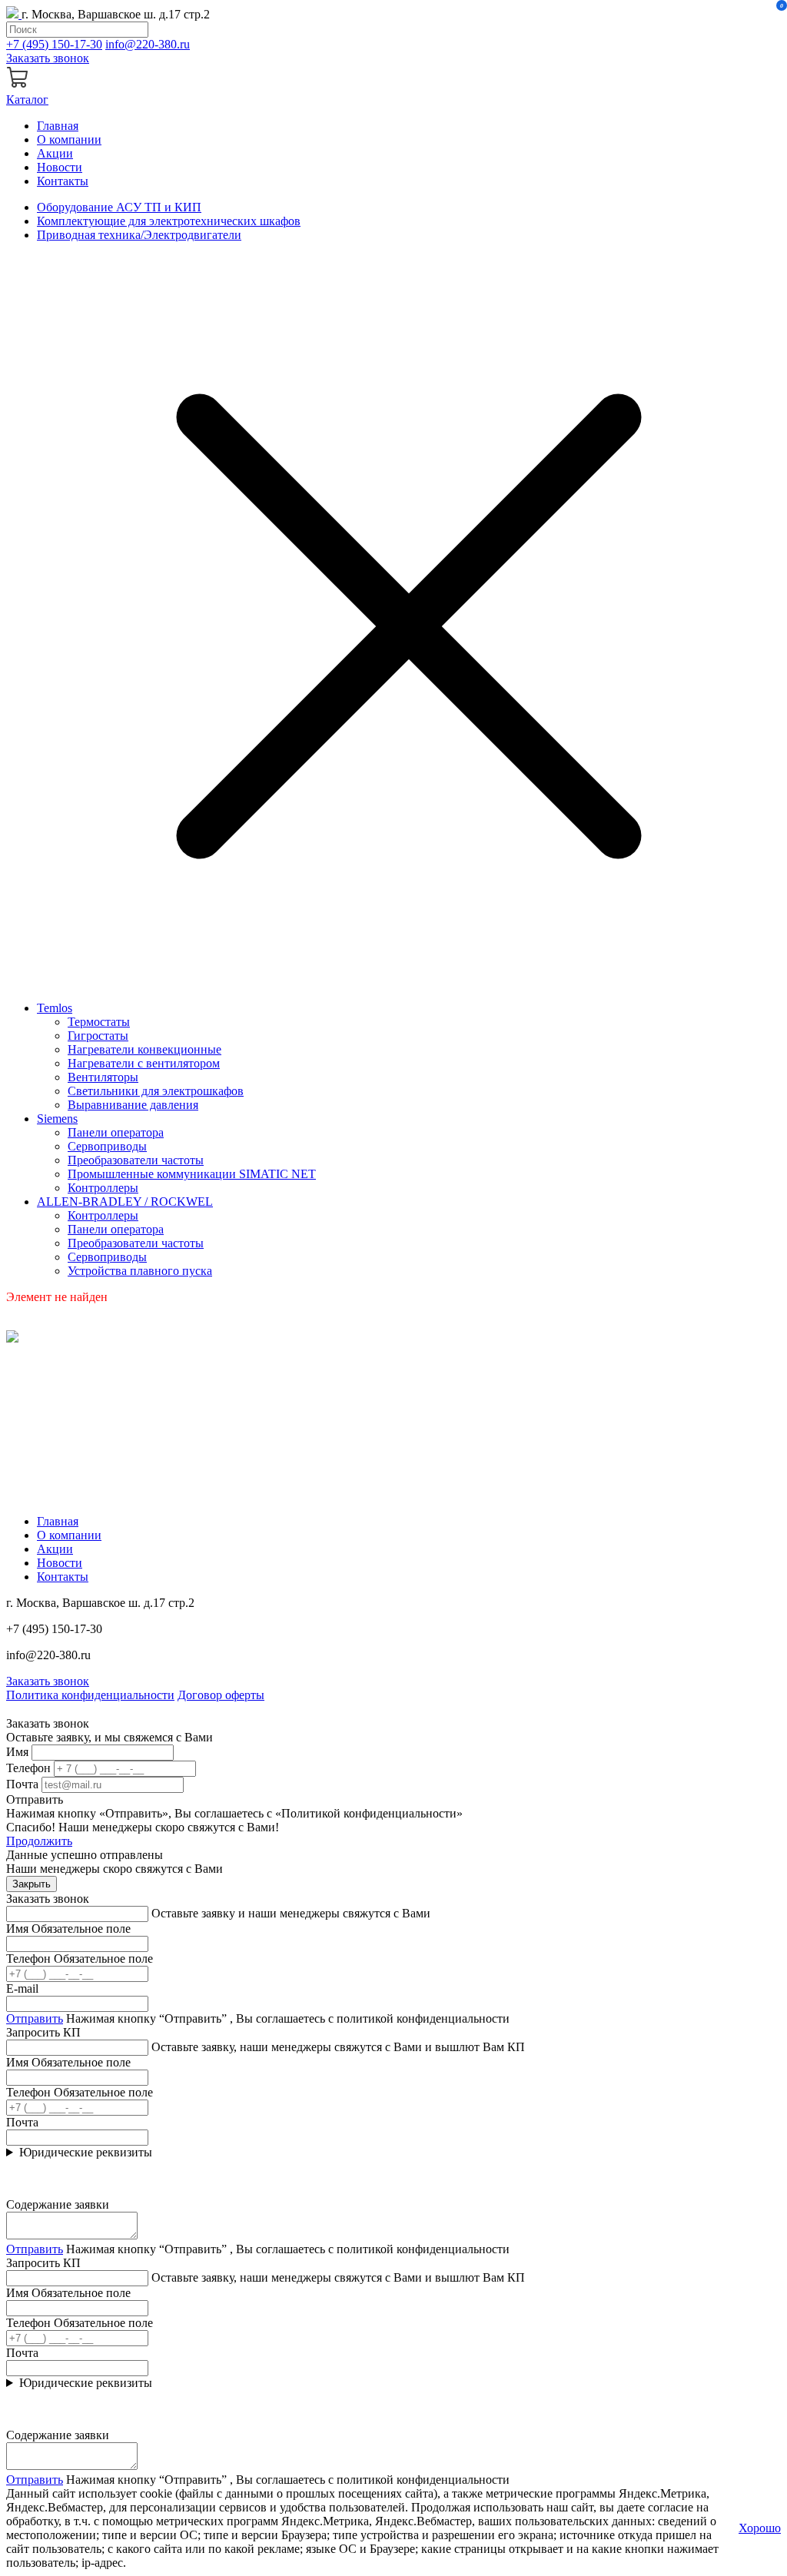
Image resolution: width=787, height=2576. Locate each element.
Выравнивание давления (133, 1105)
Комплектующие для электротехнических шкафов (169, 221)
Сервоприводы (107, 1146)
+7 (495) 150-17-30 (54, 44)
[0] (18, 86)
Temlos (55, 1008)
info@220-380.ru (148, 44)
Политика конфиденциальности (90, 1695)
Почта (22, 1784)
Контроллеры (103, 1188)
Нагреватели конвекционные (144, 1049)
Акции (55, 153)
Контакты (63, 181)
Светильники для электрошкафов (156, 1091)
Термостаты (99, 1022)
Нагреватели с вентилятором (144, 1063)
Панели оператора (116, 1132)
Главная (58, 126)
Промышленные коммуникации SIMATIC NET (192, 1174)
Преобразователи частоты (136, 1160)
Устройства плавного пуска (140, 1271)
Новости (60, 167)
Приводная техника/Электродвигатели (139, 235)
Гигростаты (98, 1036)
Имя (17, 1752)
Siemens (57, 1119)
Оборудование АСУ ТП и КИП (119, 207)
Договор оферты (221, 1695)
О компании (69, 139)
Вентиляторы (103, 1077)
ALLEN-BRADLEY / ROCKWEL (125, 1202)
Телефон (28, 1768)
